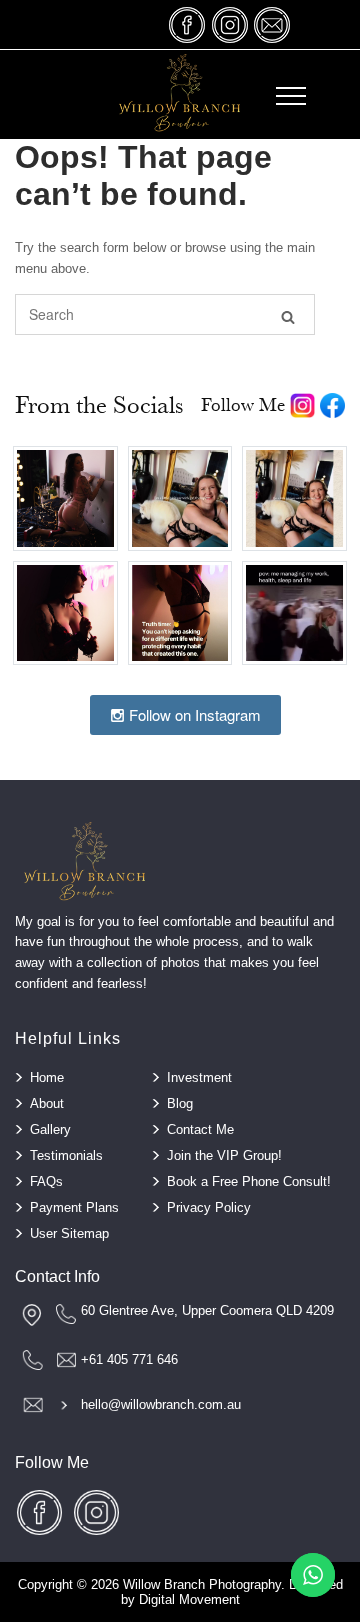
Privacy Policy (209, 1207)
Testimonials (66, 1155)
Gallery (50, 1129)
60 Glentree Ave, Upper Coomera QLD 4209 (207, 1310)
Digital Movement (189, 1599)
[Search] (288, 315)
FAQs (46, 1181)
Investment (199, 1077)
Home (47, 1077)
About (47, 1103)
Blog (180, 1103)
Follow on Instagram (193, 714)
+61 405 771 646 (129, 1359)
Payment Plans (74, 1207)
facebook (188, 24)
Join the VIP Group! (224, 1155)
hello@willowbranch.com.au (161, 1404)
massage (272, 24)
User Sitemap (69, 1233)
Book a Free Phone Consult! (249, 1181)
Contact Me (200, 1129)
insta (230, 24)
